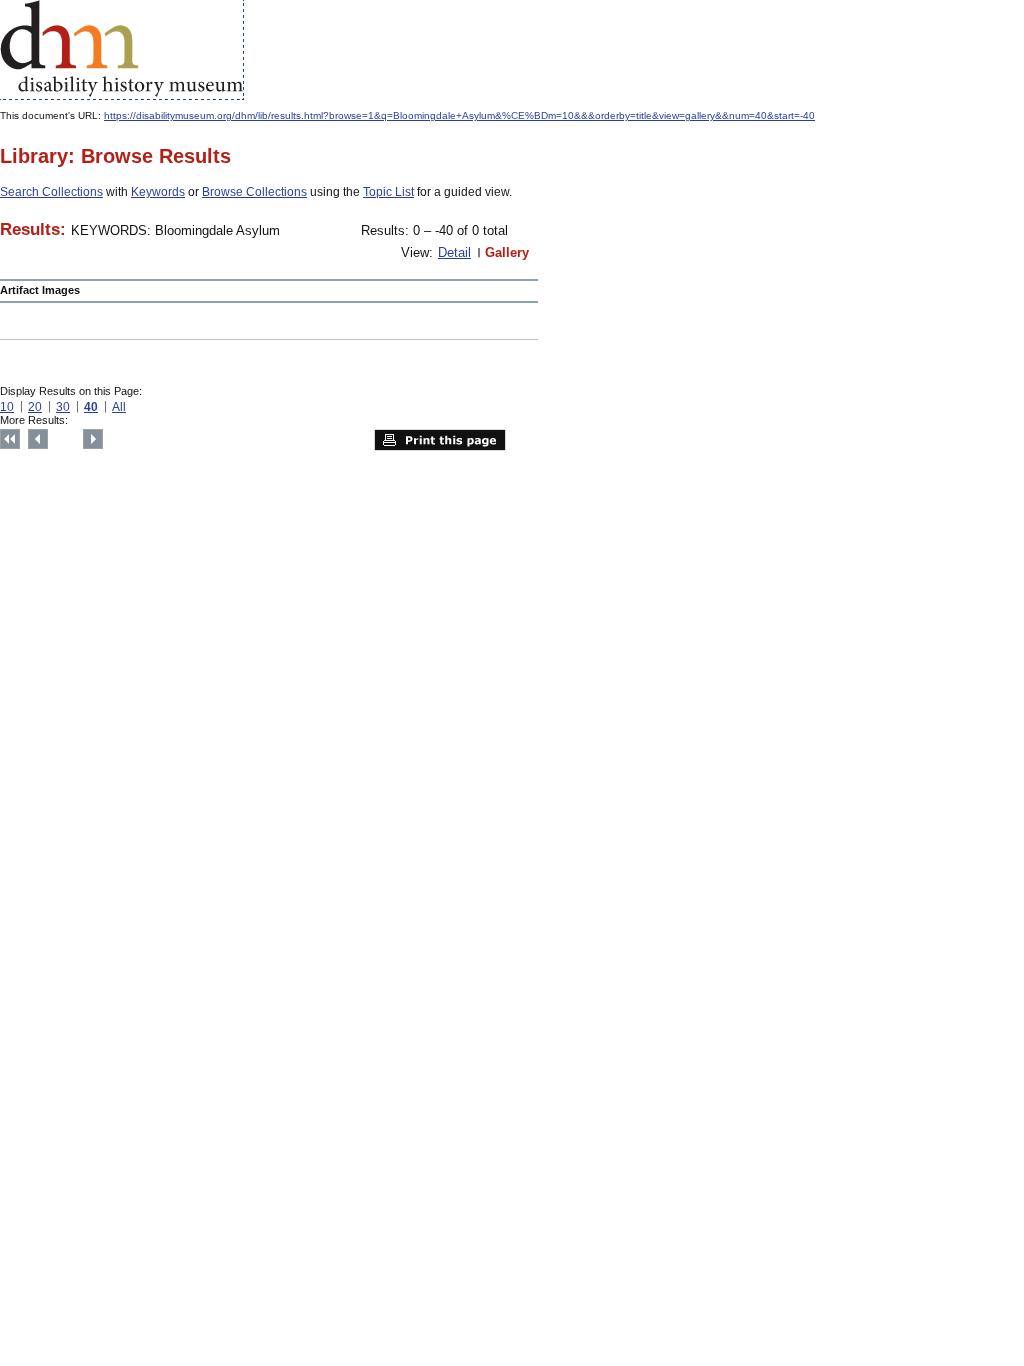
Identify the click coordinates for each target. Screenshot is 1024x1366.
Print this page (440, 440)
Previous (38, 439)
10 (7, 407)
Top (10, 439)
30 (63, 407)
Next (93, 439)
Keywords (158, 192)
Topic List (388, 192)
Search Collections (51, 192)
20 (35, 407)
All (119, 407)
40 (91, 407)
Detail (454, 252)
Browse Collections (254, 192)
